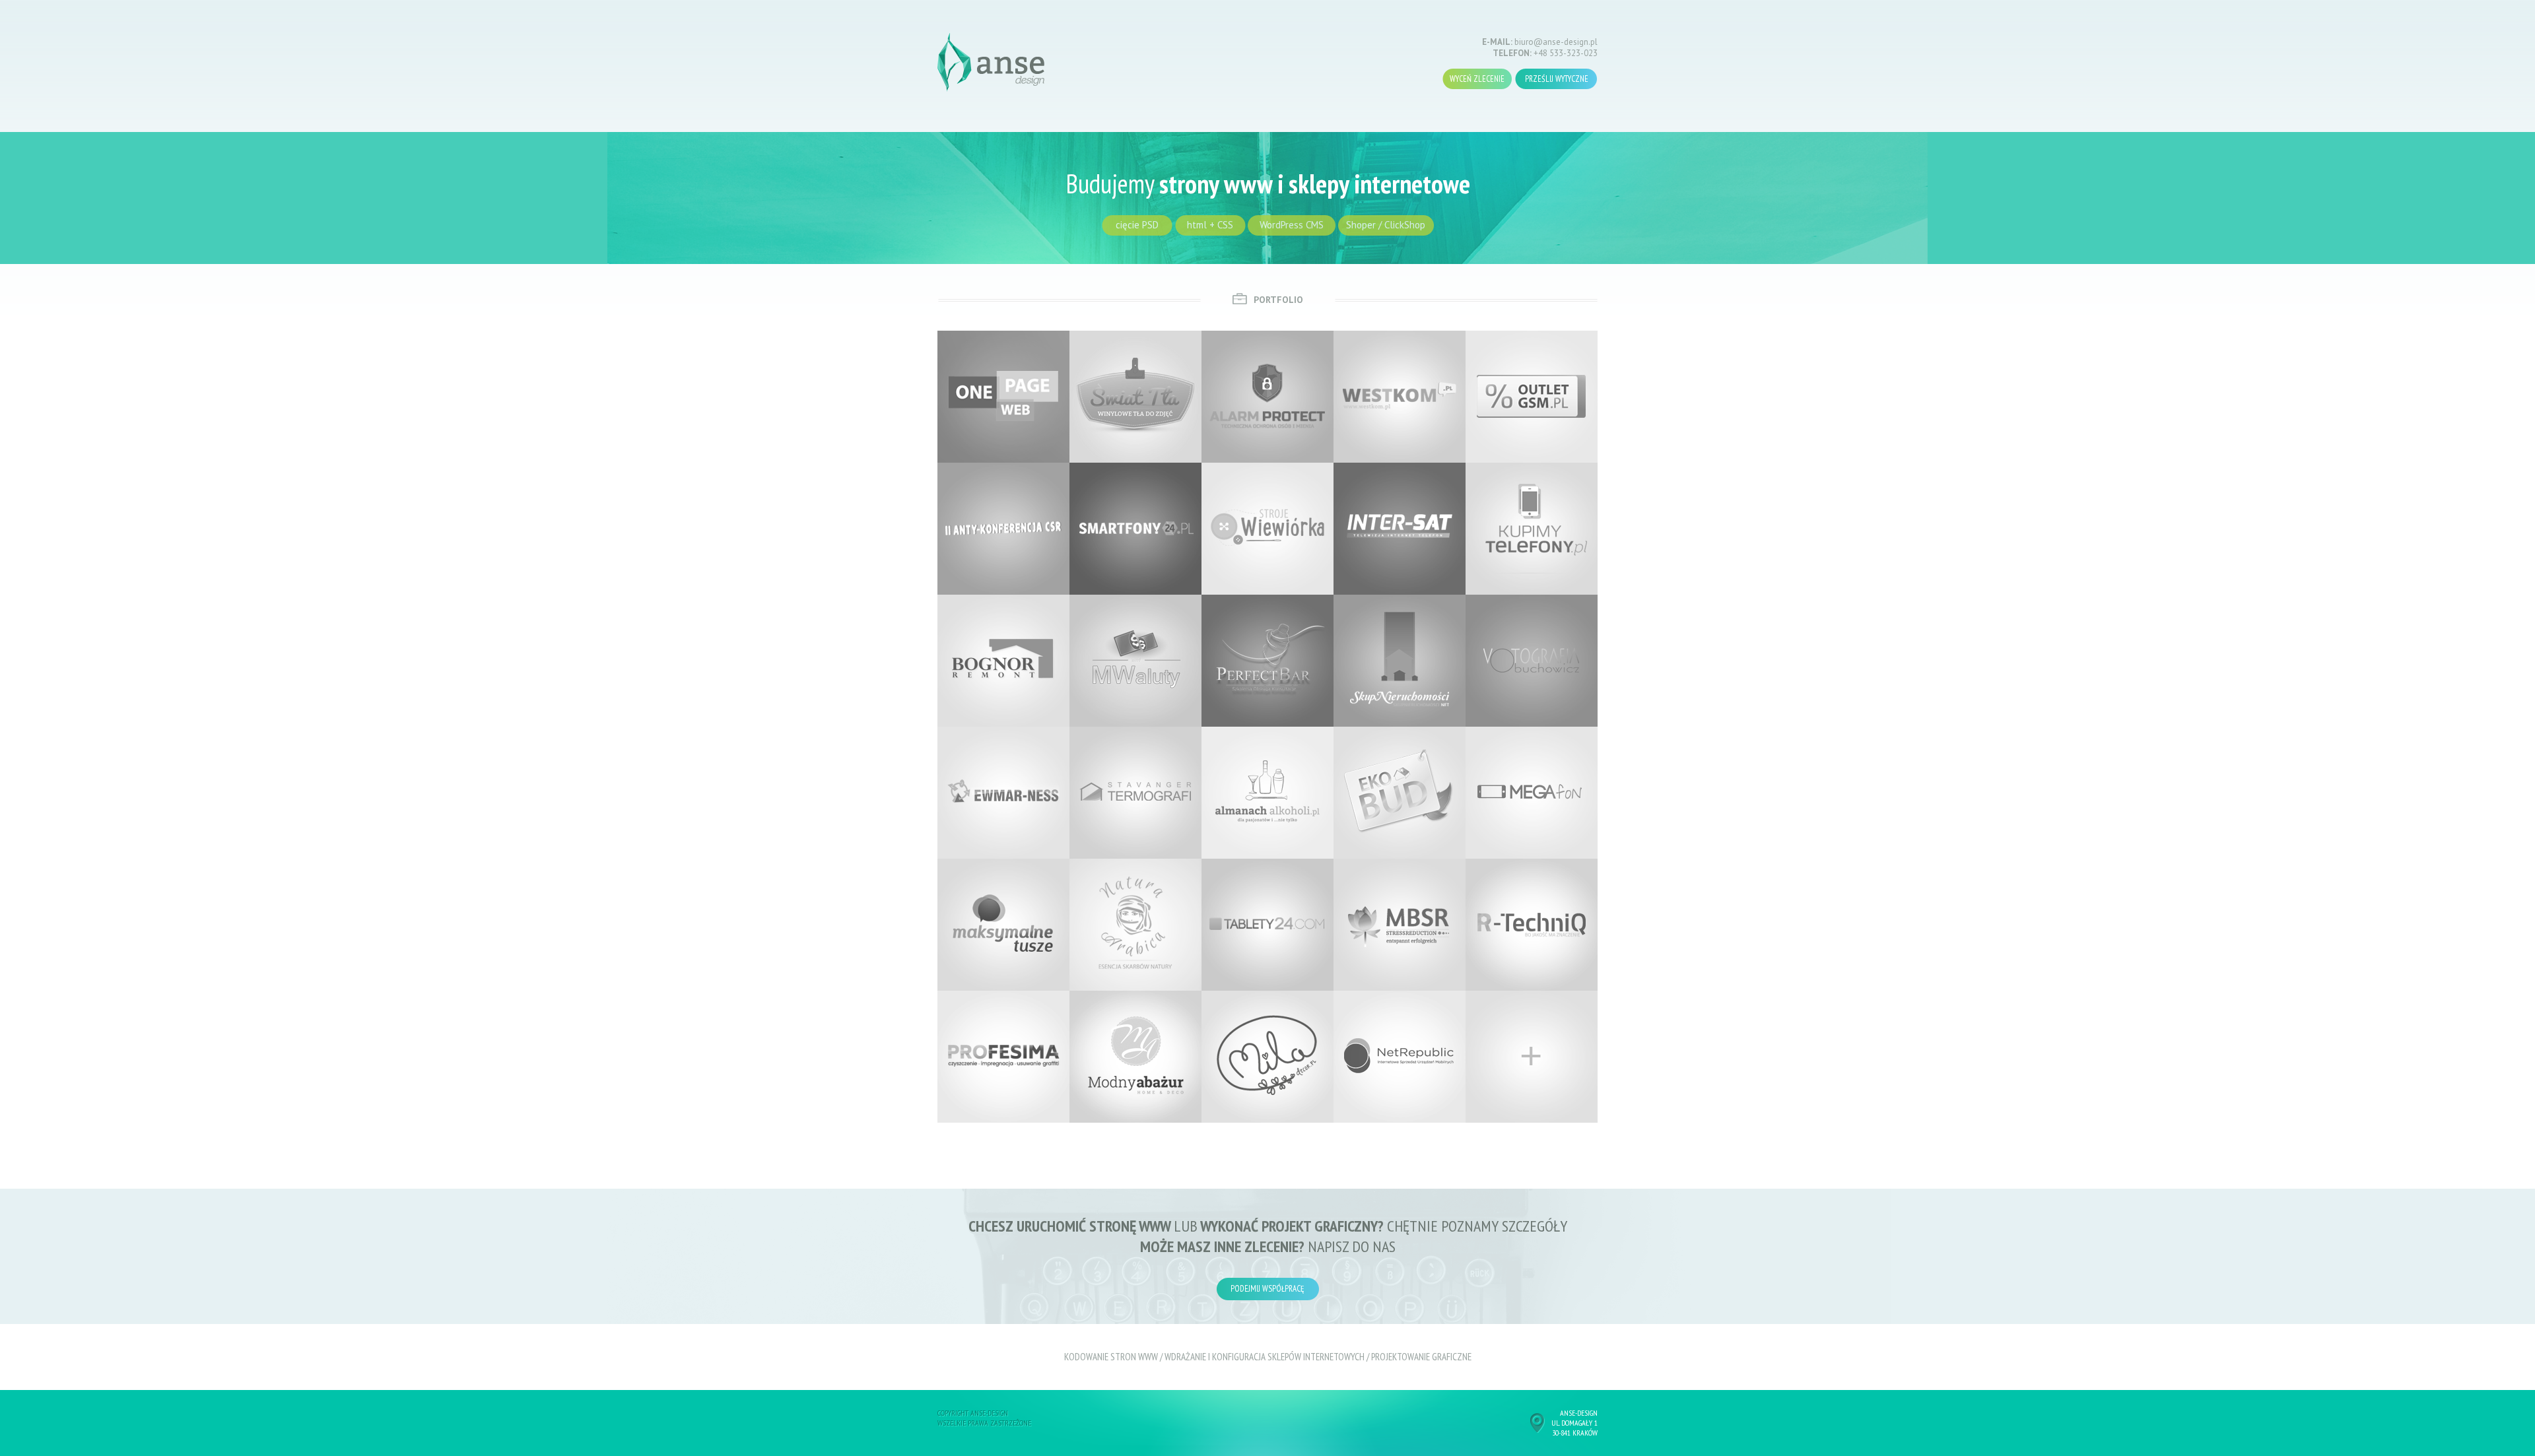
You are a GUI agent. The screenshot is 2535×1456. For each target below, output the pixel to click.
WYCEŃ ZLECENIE (1477, 79)
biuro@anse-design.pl (1556, 42)
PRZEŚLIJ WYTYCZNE (1557, 79)
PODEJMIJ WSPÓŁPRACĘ (1267, 1289)
